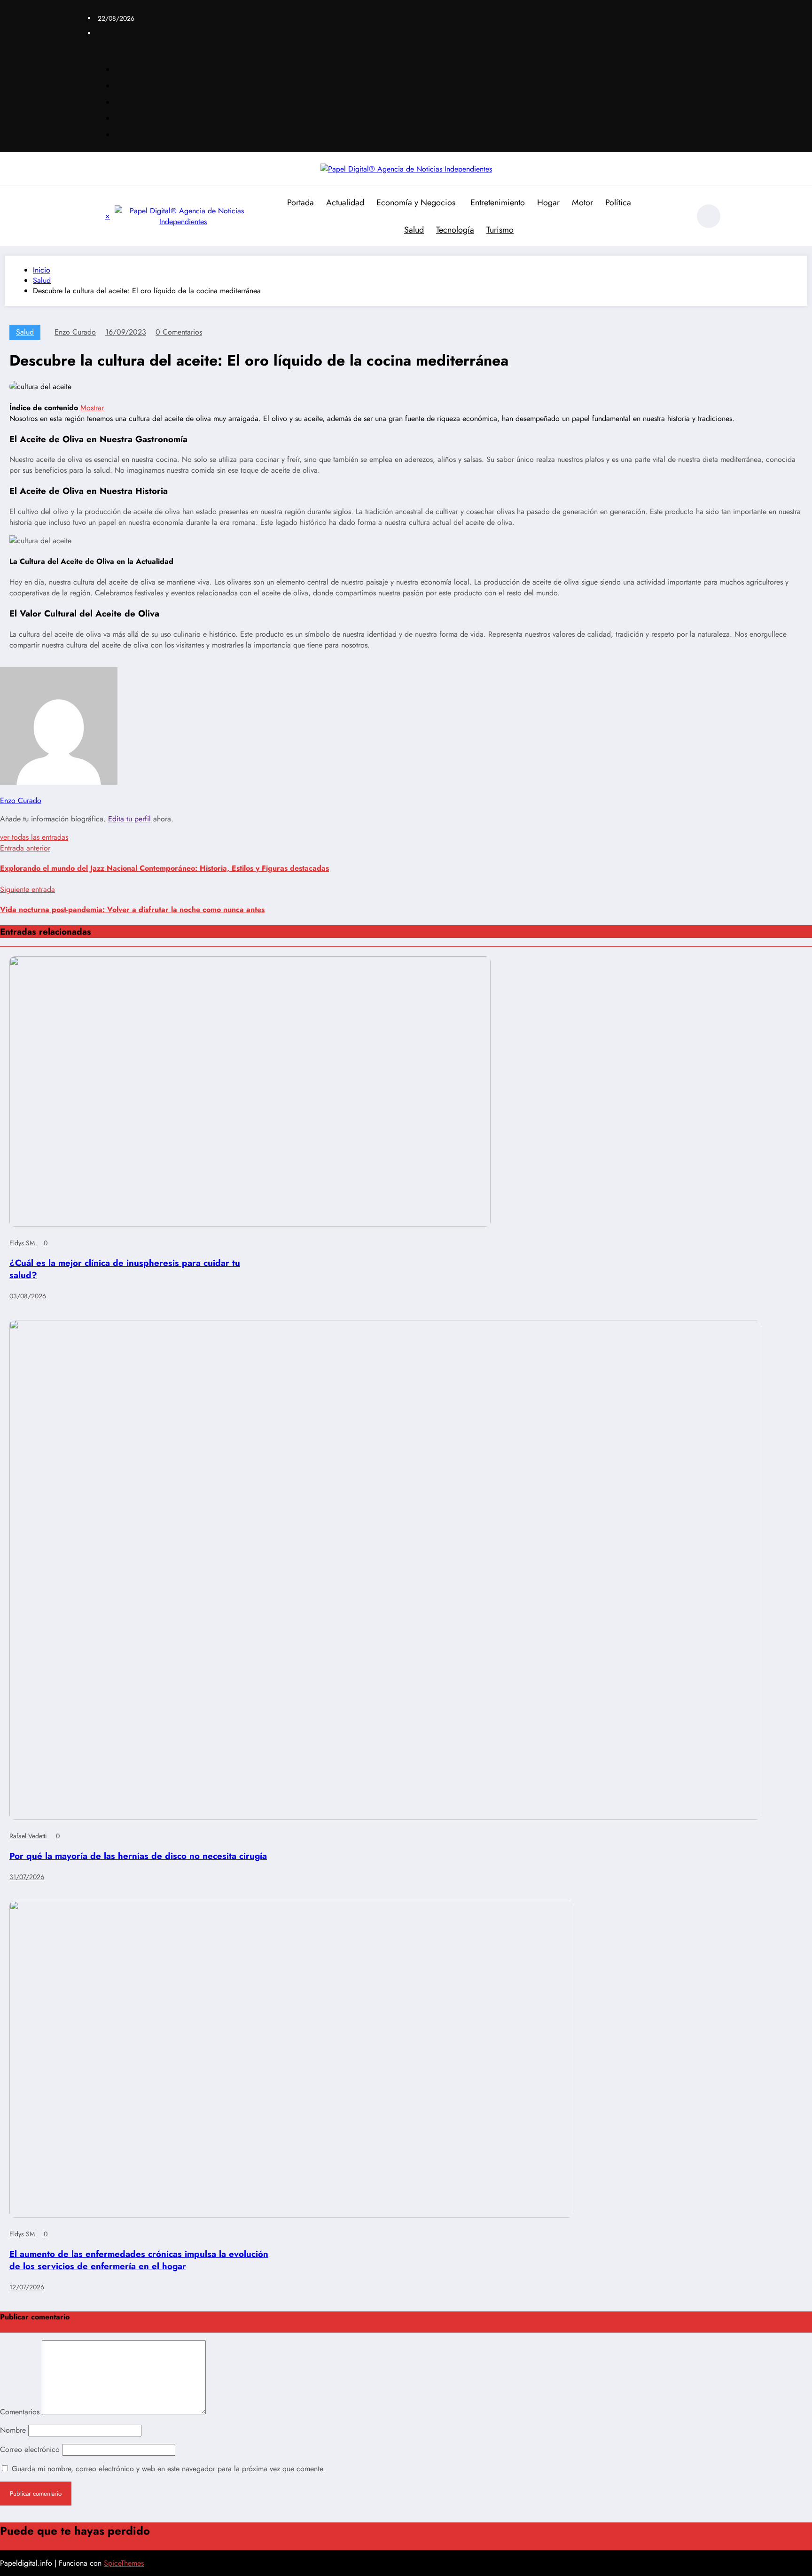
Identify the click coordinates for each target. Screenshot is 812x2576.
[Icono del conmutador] (98, 217)
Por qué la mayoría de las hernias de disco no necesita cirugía (138, 1856)
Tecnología (455, 230)
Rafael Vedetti (29, 1836)
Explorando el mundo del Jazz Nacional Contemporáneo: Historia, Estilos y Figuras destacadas (164, 868)
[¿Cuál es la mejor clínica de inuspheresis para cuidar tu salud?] (250, 1224)
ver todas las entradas (34, 837)
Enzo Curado (75, 332)
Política (618, 203)
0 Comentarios (179, 332)
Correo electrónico (31, 2449)
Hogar (548, 203)
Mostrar (92, 408)
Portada (301, 203)
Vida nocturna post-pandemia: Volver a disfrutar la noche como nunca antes (132, 909)
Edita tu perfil (129, 819)
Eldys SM (23, 1243)
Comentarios (21, 2412)
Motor (582, 203)
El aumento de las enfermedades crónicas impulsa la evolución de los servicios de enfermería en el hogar (139, 2260)
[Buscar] (678, 218)
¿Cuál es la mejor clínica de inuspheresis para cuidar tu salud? (125, 1269)
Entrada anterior (25, 848)
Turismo (500, 230)
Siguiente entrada (27, 889)
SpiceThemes (124, 2563)
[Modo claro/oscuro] (709, 216)
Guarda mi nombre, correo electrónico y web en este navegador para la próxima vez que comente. (168, 2469)
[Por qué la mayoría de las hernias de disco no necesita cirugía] (385, 1817)
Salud (414, 230)
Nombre (14, 2430)
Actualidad (345, 203)
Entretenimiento (498, 203)
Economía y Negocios (416, 203)
